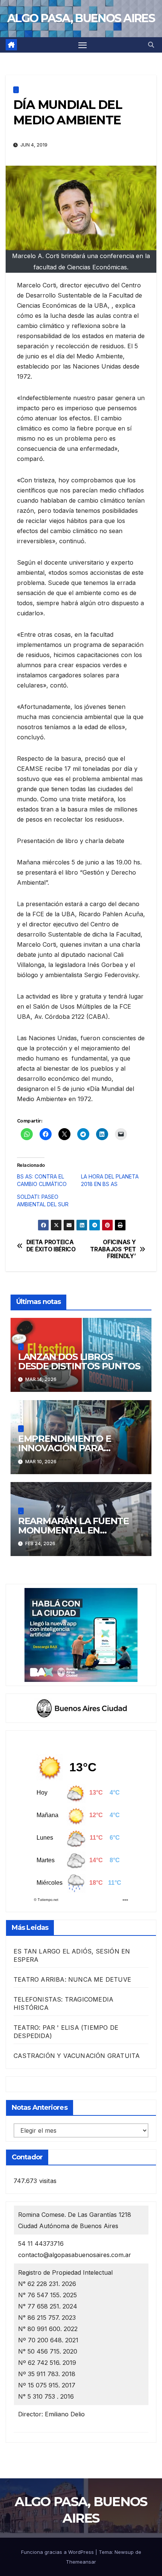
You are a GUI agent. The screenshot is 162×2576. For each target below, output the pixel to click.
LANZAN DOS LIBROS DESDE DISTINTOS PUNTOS (79, 1361)
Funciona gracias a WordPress (58, 2552)
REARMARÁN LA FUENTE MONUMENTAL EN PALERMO (73, 1530)
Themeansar (81, 2562)
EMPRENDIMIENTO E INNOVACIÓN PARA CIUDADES (65, 1448)
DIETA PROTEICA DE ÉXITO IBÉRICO (51, 1246)
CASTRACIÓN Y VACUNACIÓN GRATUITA (77, 2056)
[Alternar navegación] (83, 45)
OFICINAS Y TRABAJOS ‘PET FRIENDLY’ (113, 1249)
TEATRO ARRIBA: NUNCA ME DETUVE (72, 1979)
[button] (151, 45)
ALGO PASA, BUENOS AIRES (81, 18)
